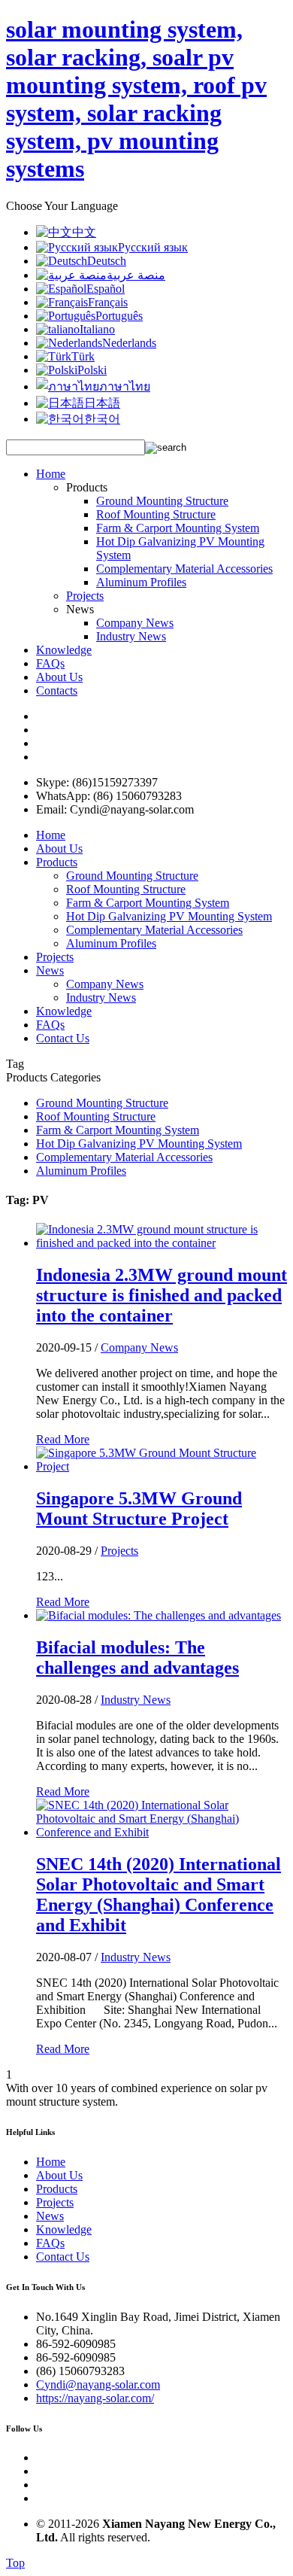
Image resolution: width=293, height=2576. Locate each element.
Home (51, 474)
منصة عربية (136, 275)
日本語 (102, 403)
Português (119, 316)
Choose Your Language (62, 206)
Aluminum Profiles (141, 582)
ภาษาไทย (125, 386)
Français (108, 302)
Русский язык (153, 247)
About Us (59, 677)
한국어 (102, 419)
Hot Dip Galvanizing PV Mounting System (169, 916)
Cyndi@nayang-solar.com (98, 2384)
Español (106, 289)
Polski (92, 370)
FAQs (50, 663)
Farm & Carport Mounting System (178, 528)
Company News (135, 623)
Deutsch (107, 261)
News (50, 970)
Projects (85, 596)
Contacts (57, 690)
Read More (63, 1439)
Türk (83, 356)
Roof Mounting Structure (156, 514)
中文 (84, 232)
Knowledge (64, 650)
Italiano (97, 329)
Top (15, 2563)
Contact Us (63, 1038)
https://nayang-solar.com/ (95, 2398)
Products (57, 862)
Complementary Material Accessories (184, 569)
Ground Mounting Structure (162, 501)
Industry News (131, 636)
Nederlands (129, 343)
